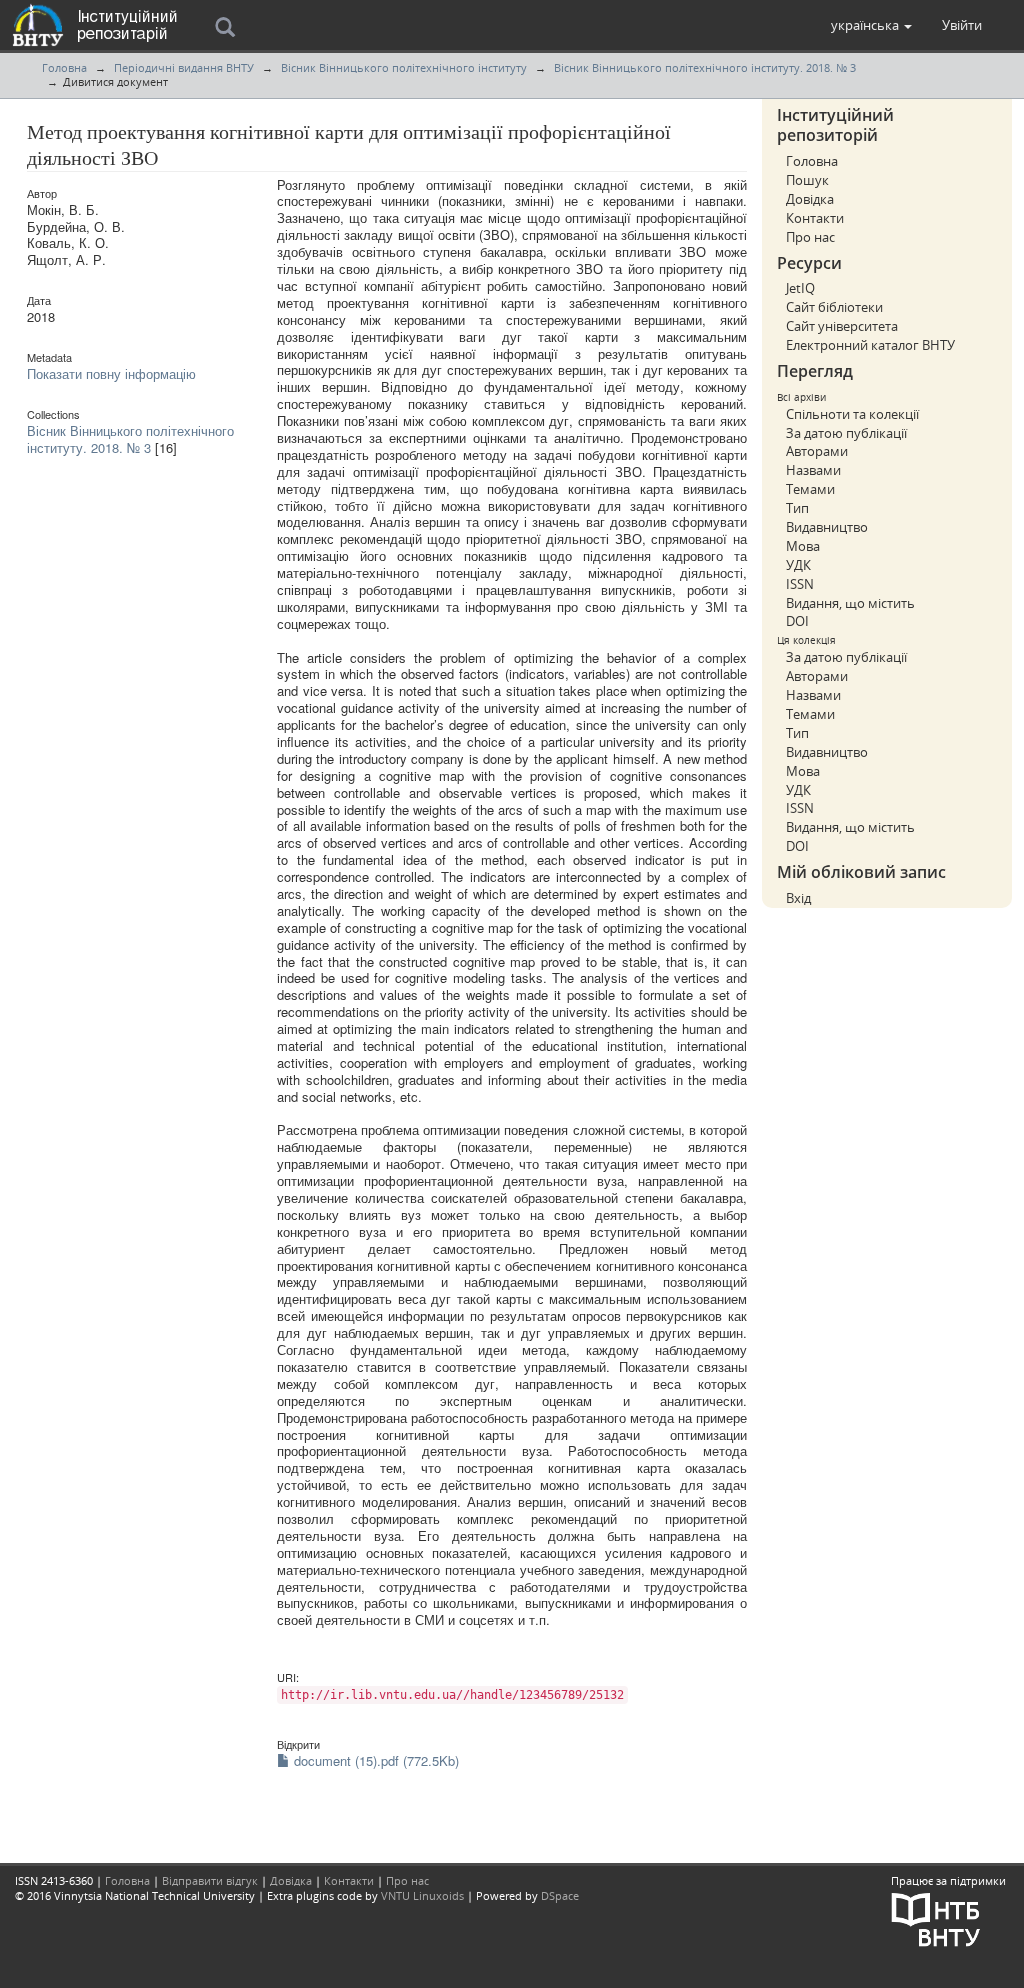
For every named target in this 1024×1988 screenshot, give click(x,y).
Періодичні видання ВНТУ (184, 67)
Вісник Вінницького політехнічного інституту (404, 67)
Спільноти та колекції (852, 414)
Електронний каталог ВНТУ (870, 345)
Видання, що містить (850, 603)
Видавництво (827, 527)
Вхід (798, 898)
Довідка (810, 199)
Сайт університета (842, 326)
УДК (798, 565)
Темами (810, 489)
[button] (871, 25)
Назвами (813, 470)
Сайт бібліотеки (834, 307)
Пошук (807, 180)
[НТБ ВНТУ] (936, 1917)
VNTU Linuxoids (422, 1895)
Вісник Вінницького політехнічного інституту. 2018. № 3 (705, 67)
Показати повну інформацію (111, 373)
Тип (797, 508)
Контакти (815, 218)
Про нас (810, 237)
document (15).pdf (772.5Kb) (374, 1760)
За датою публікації (846, 433)
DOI (797, 621)
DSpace (560, 1895)
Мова (803, 546)
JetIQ (800, 288)
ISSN (800, 584)
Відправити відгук (210, 1880)
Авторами (817, 451)
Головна (64, 67)
